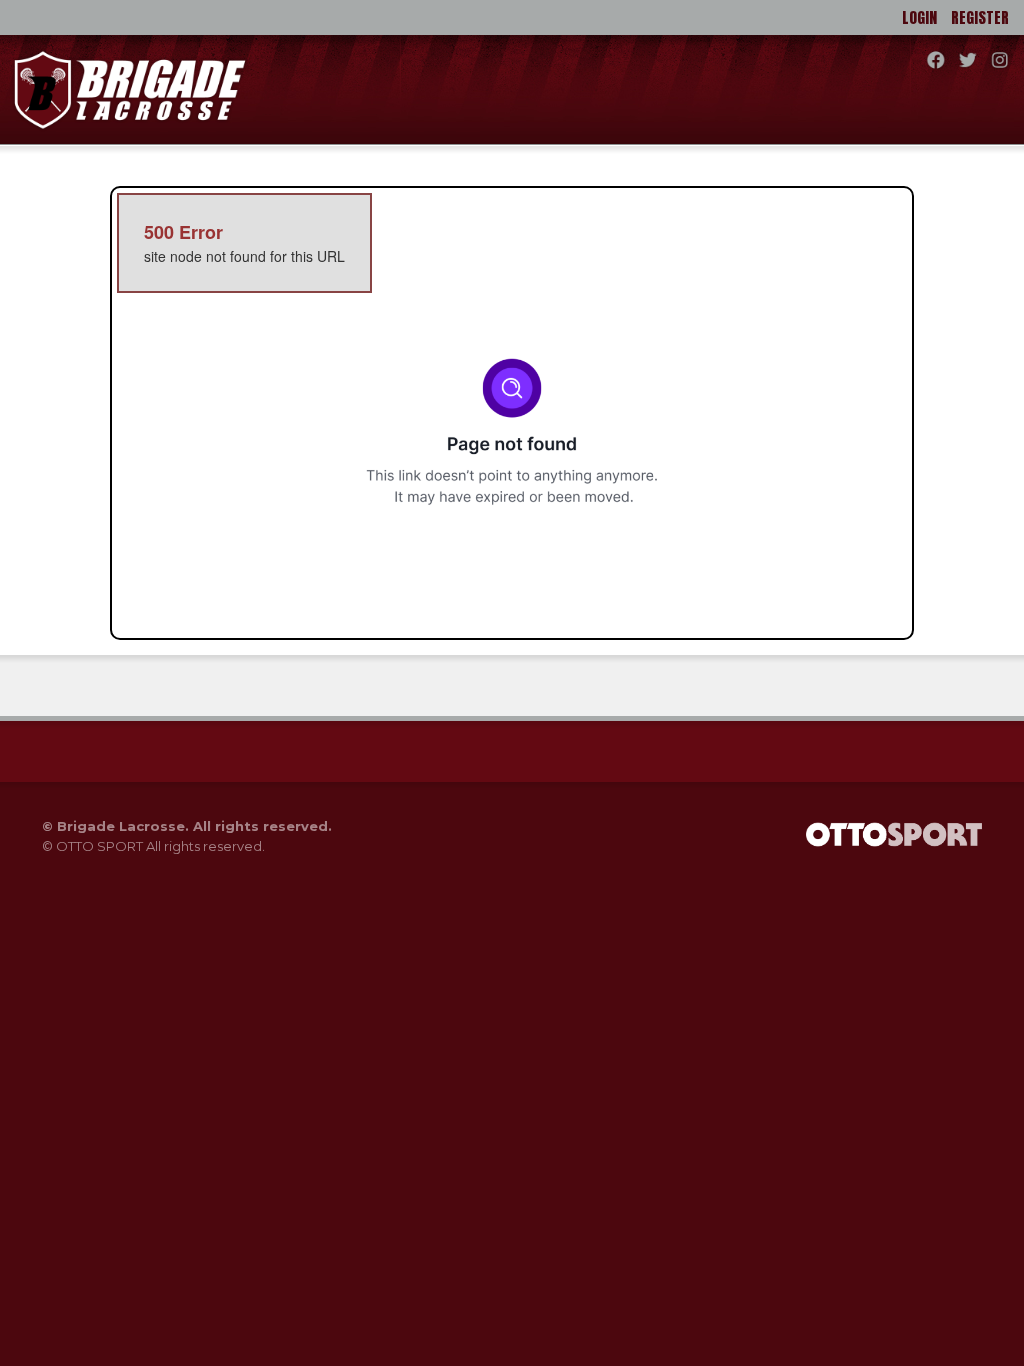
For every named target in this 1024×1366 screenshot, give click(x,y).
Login (919, 17)
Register (980, 17)
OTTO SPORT (99, 846)
